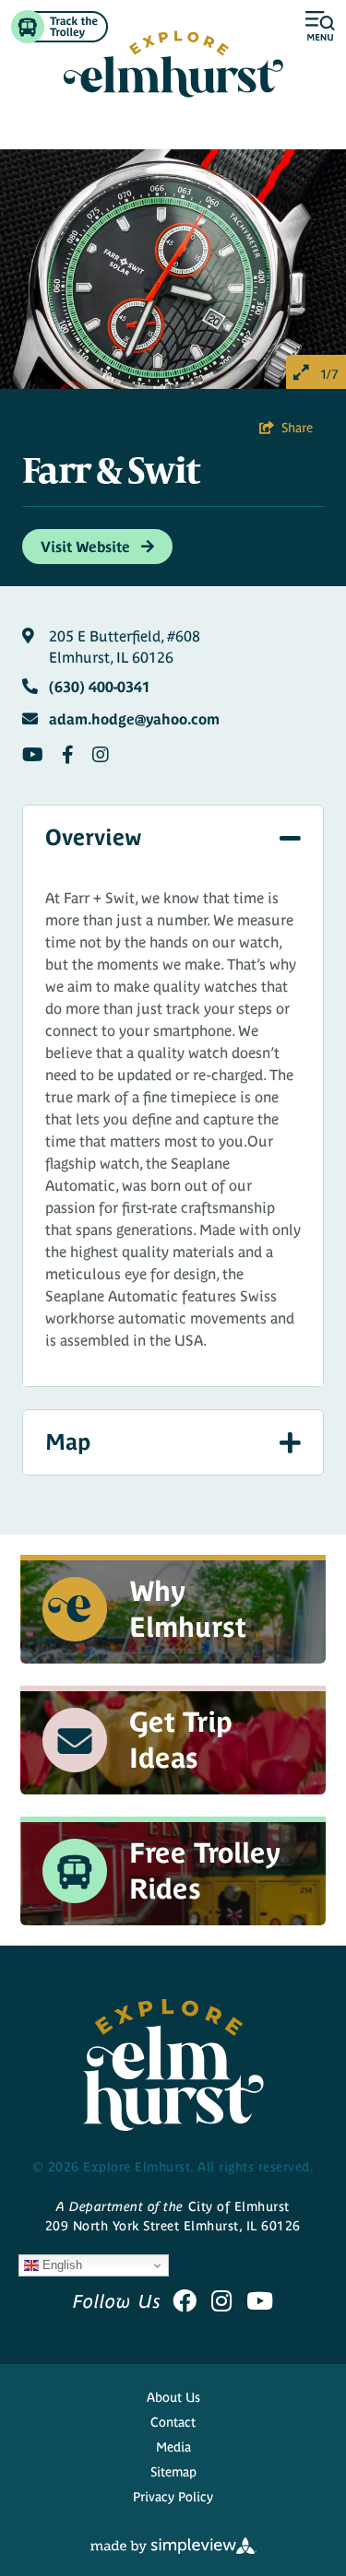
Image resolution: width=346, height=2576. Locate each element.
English (60, 2265)
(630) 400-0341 (100, 687)
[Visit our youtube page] (260, 2301)
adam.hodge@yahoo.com (134, 719)
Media (173, 2447)
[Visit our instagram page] (221, 2301)
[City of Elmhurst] (173, 64)
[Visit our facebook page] (185, 2301)
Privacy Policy (173, 2497)
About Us (173, 2397)
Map (68, 1442)
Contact (173, 2422)
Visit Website (87, 547)
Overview (94, 837)
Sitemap (173, 2472)
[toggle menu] (320, 27)
